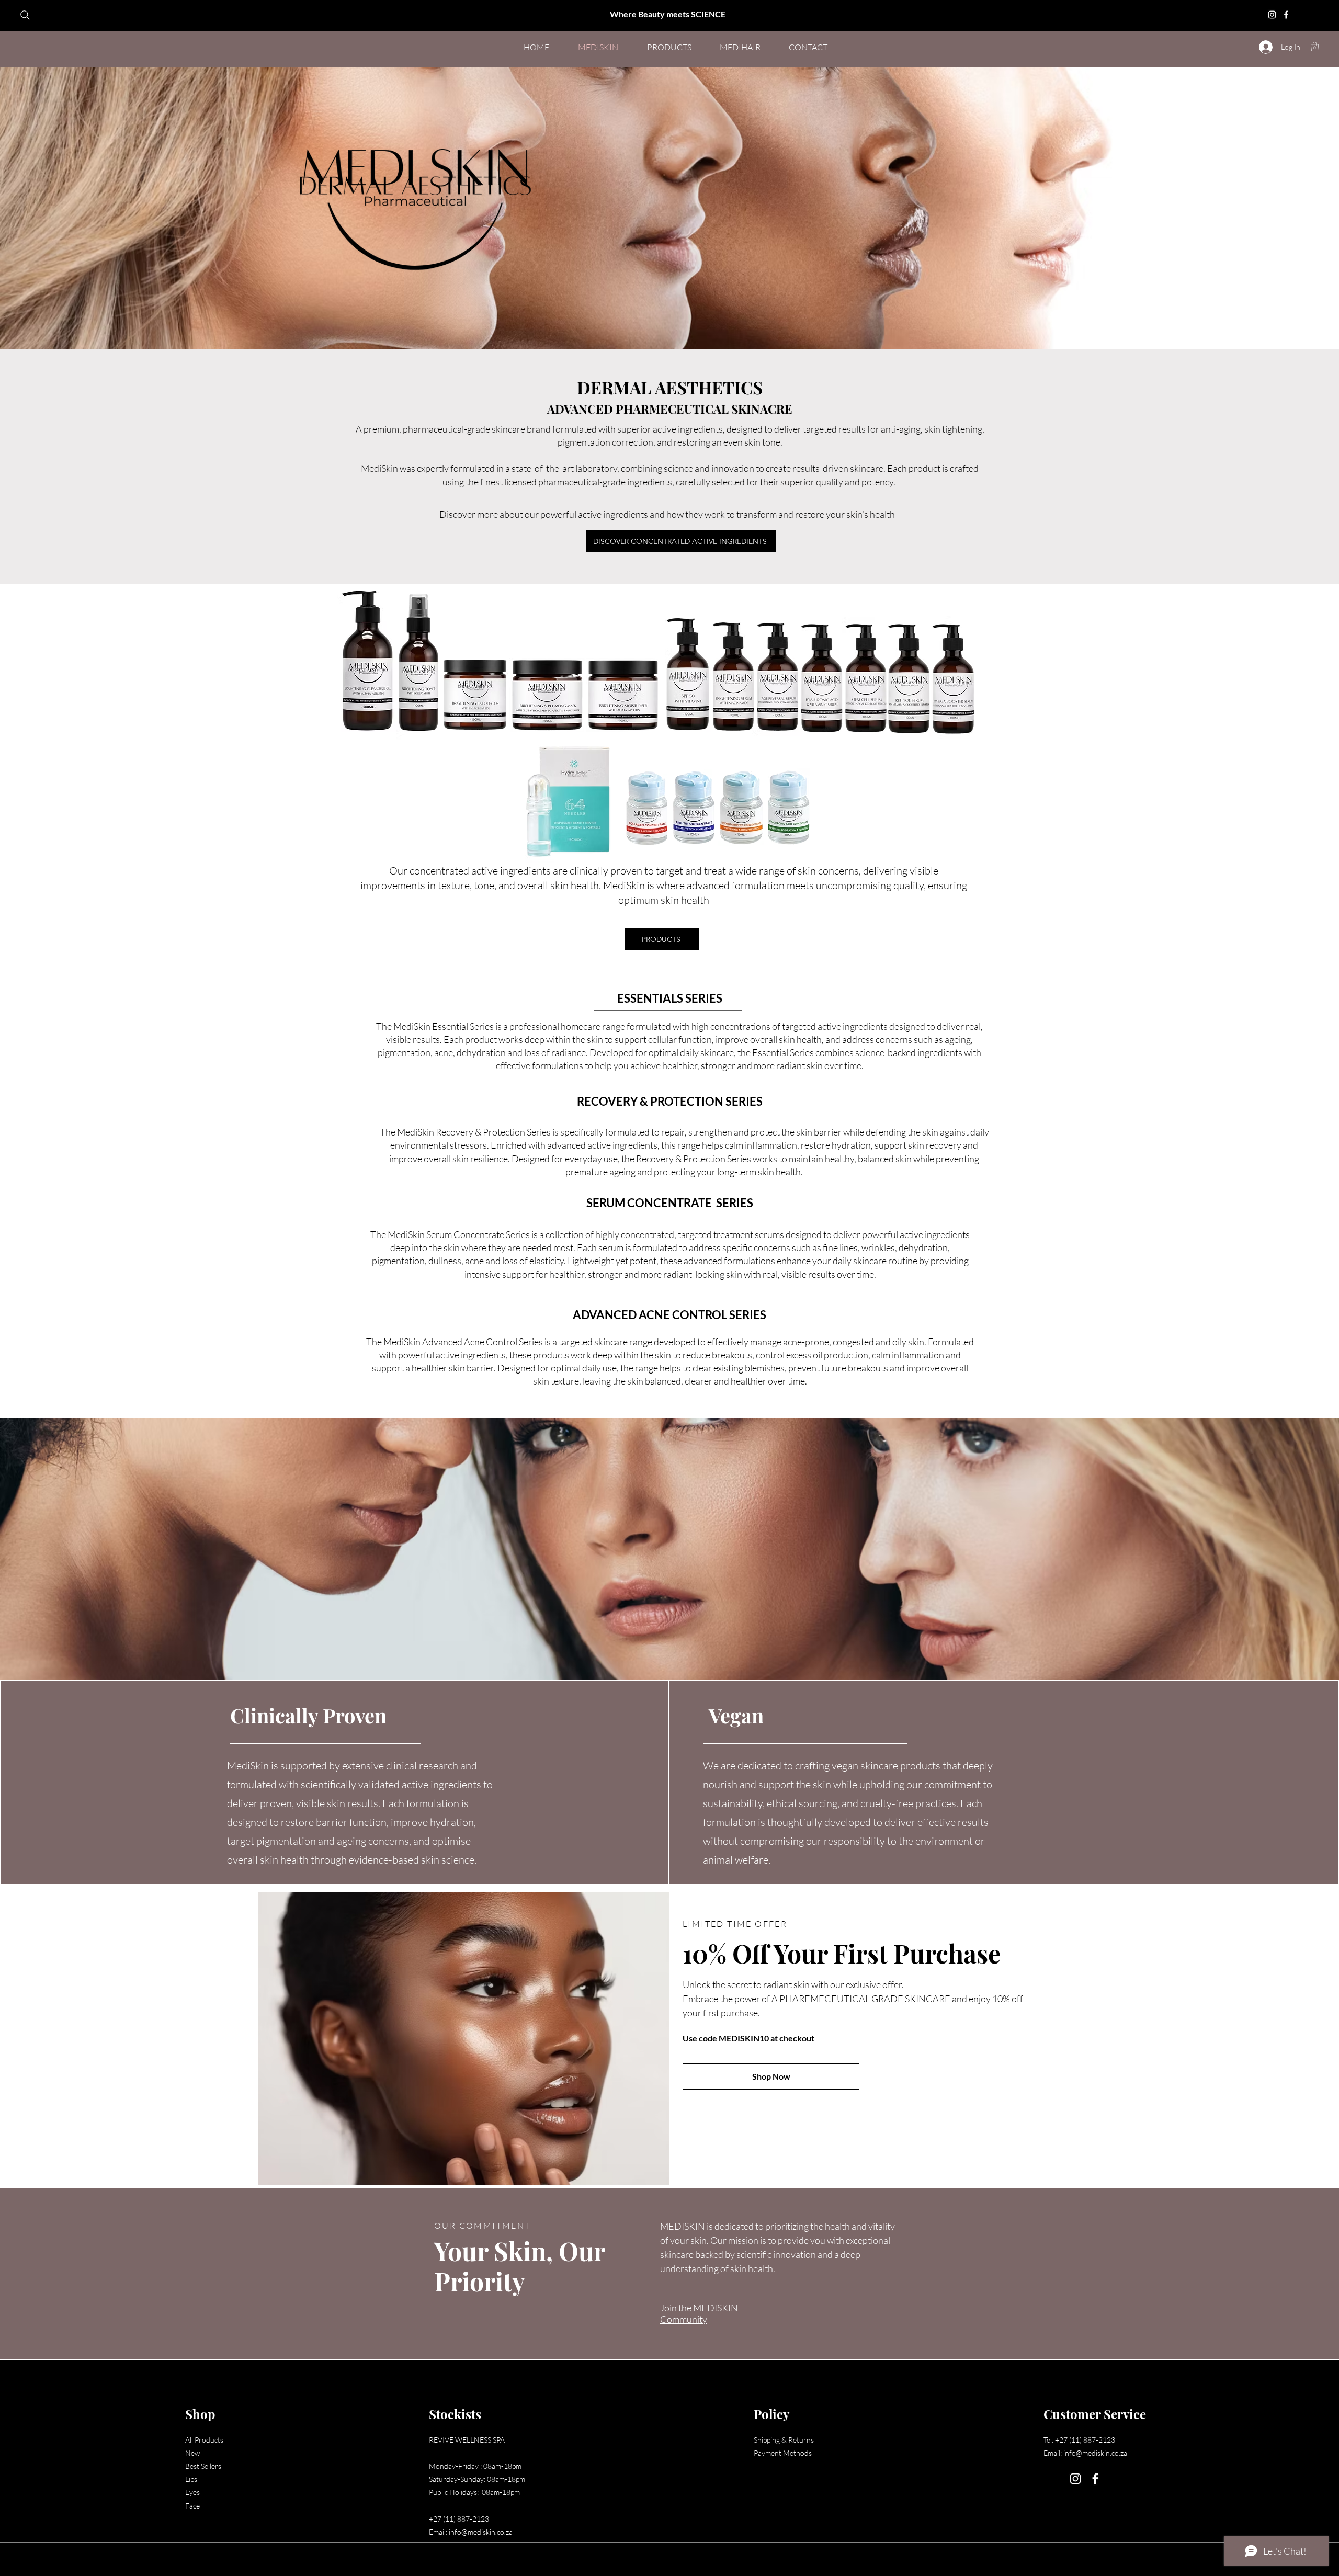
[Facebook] (1286, 15)
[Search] (25, 15)
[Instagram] (1272, 15)
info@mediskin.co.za (481, 2532)
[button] (1315, 47)
